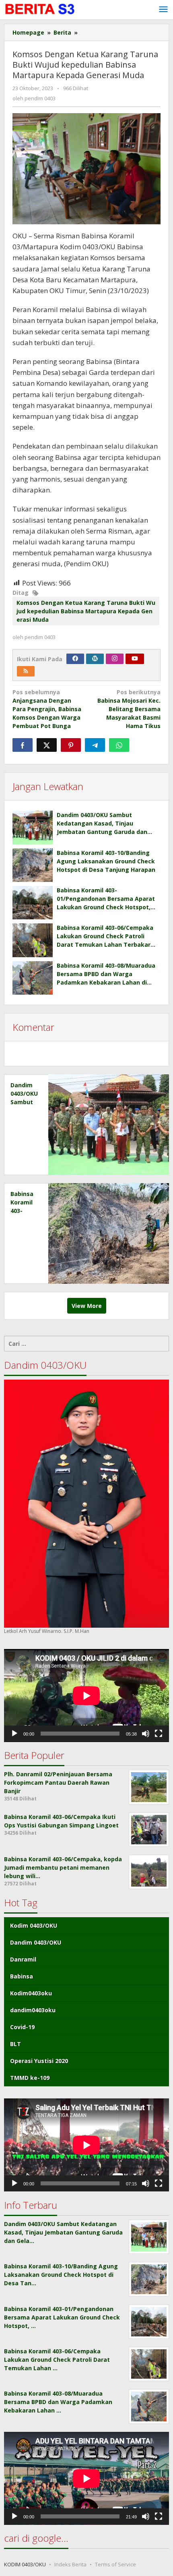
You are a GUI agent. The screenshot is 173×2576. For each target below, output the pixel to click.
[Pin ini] (71, 745)
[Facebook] (75, 659)
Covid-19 (22, 2027)
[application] (86, 1696)
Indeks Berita (70, 2564)
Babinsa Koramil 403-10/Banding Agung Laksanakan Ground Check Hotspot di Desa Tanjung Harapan (106, 861)
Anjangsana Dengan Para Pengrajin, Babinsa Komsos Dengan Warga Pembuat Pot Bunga (47, 709)
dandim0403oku (33, 2010)
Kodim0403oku (31, 1993)
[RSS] (26, 671)
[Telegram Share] (95, 745)
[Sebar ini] (23, 745)
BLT (15, 2044)
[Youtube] (135, 659)
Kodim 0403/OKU (34, 1925)
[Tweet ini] (47, 745)
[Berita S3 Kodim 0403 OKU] (40, 9)
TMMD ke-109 (30, 2078)
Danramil (23, 1959)
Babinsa (22, 1976)
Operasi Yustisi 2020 (39, 2061)
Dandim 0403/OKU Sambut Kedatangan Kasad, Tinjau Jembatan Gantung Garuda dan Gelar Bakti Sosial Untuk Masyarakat (102, 832)
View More (87, 1306)
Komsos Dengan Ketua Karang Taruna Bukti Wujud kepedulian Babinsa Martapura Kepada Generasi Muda (86, 611)
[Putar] (14, 1734)
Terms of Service (115, 2564)
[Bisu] (146, 1734)
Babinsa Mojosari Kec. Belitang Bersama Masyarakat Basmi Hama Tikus (129, 709)
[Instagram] (115, 659)
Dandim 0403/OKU (36, 1942)
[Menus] (163, 10)
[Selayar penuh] (159, 1734)
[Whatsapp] (119, 745)
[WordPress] (95, 659)
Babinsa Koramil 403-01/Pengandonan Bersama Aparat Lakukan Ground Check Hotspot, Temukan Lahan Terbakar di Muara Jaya (108, 907)
